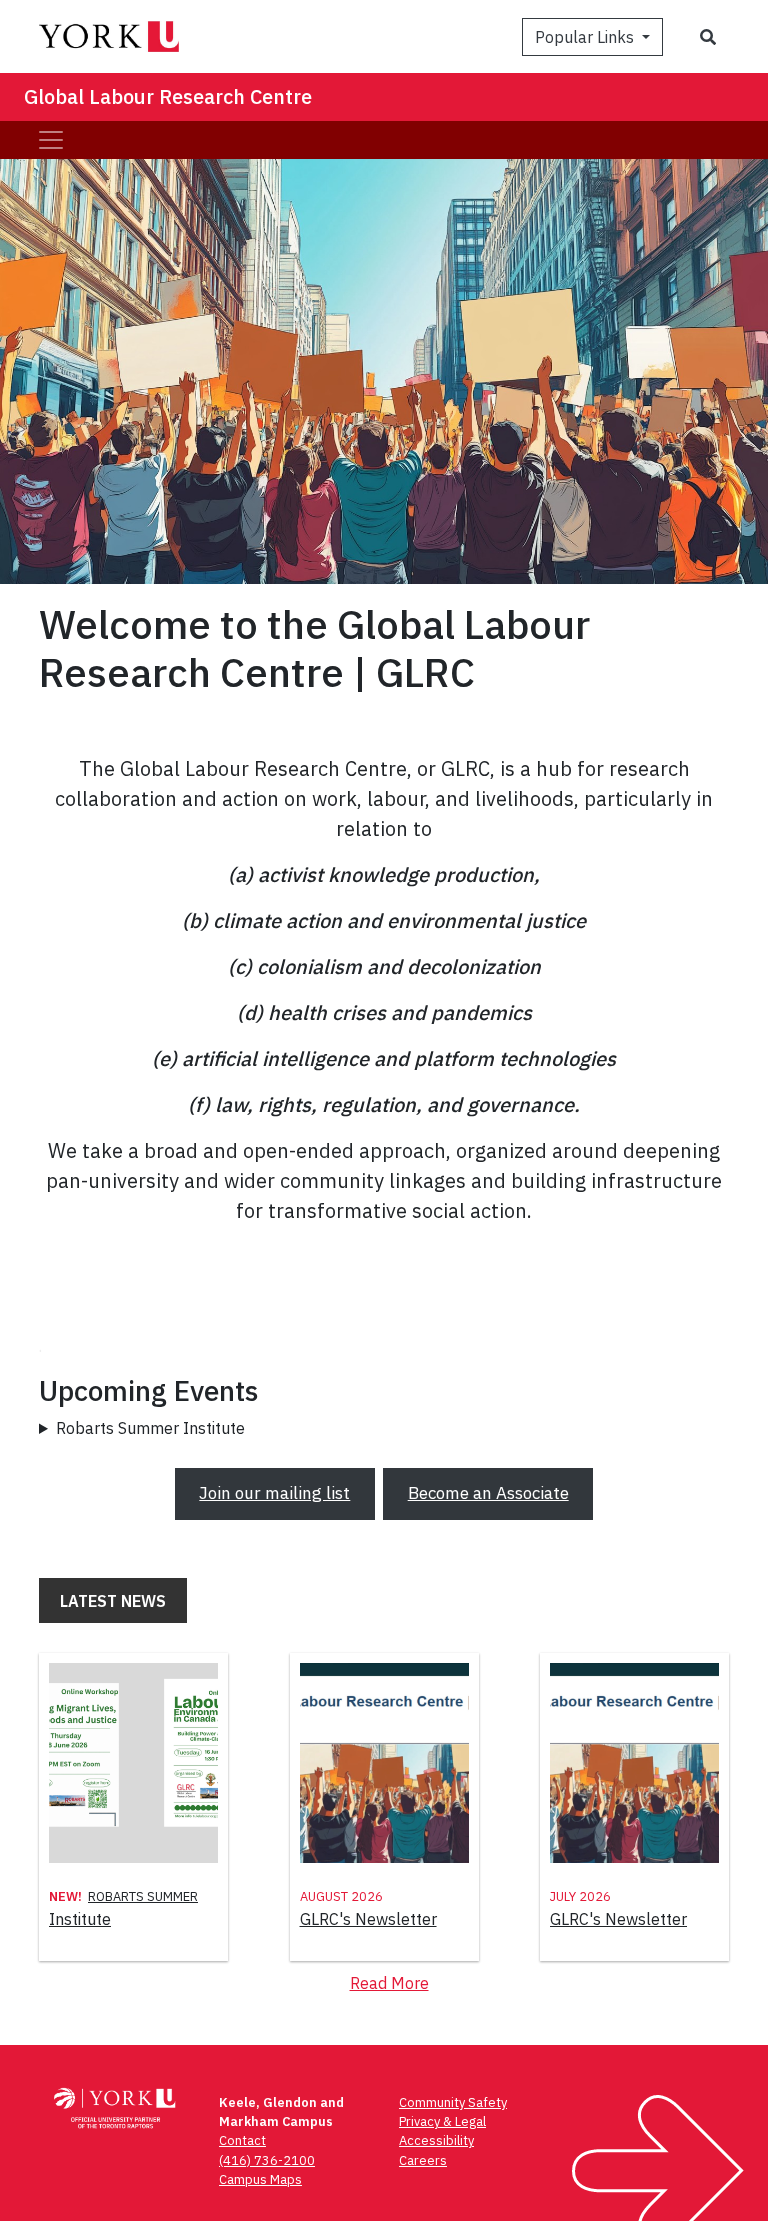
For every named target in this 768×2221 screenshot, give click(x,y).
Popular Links (586, 37)
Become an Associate (488, 1493)
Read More (389, 1983)
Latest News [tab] (113, 1601)
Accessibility (436, 2140)
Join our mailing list (274, 1493)
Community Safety (453, 2102)
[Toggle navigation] (51, 140)
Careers (423, 2160)
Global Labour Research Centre (168, 96)
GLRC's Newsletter (368, 1919)
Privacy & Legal (442, 2121)
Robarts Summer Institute (150, 1428)
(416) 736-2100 (267, 2160)
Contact (242, 2140)
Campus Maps (260, 2179)
